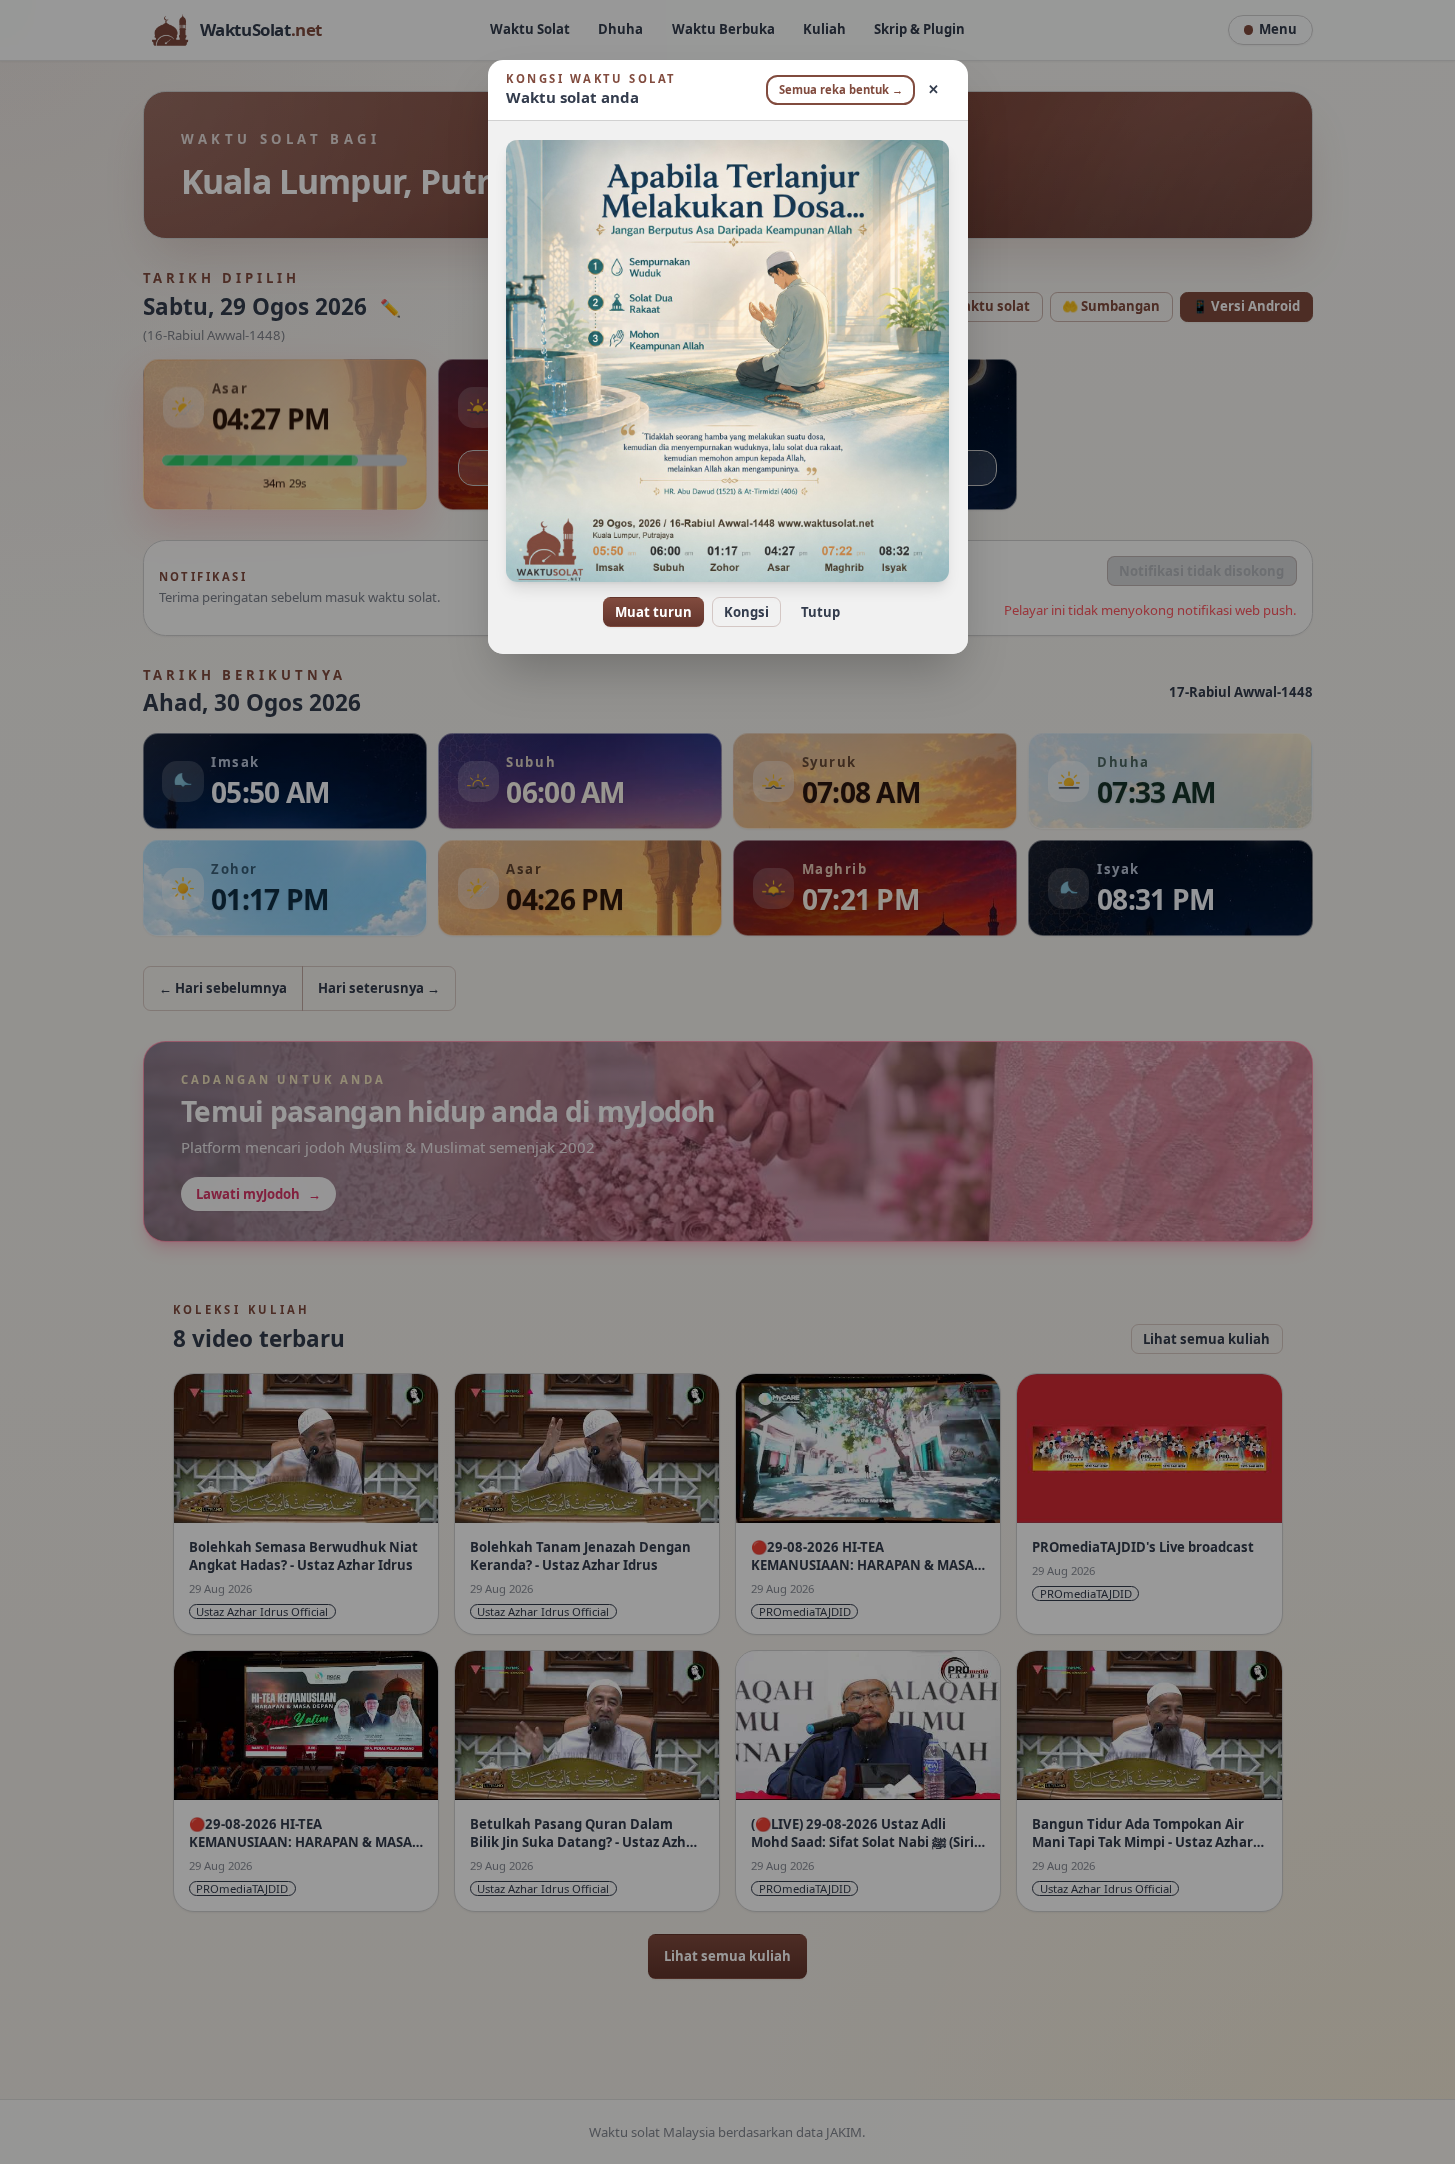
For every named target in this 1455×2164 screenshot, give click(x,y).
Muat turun (653, 612)
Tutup (820, 612)
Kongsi (746, 612)
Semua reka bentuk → (841, 89)
